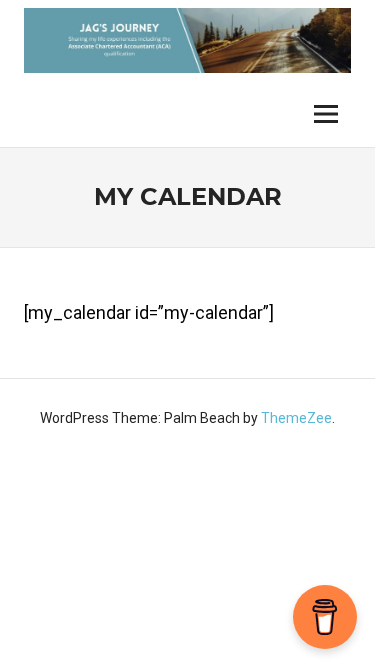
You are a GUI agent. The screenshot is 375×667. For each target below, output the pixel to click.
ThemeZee (296, 418)
